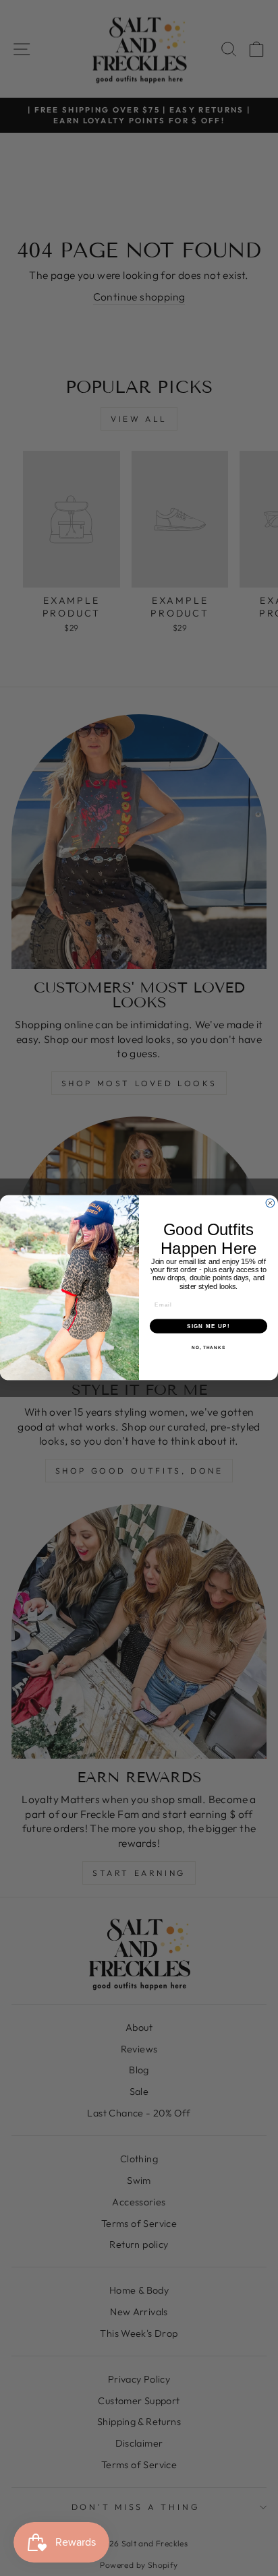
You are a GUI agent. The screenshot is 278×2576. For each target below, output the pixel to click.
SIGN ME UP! (208, 1326)
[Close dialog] (270, 1203)
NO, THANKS (208, 1348)
